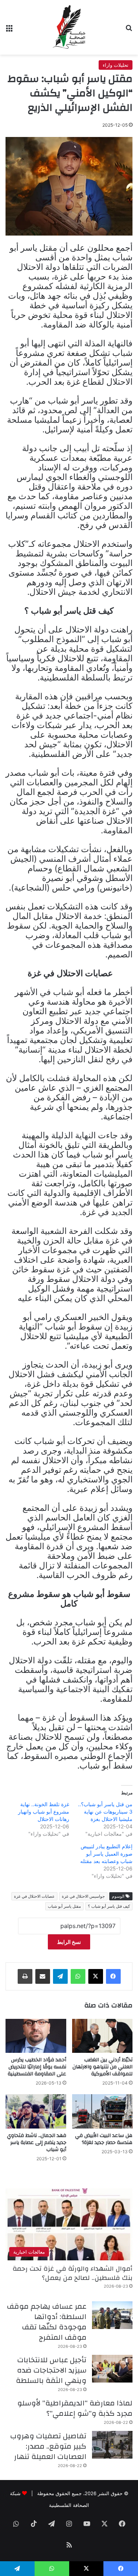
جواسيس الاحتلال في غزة (83, 1896)
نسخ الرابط (69, 1942)
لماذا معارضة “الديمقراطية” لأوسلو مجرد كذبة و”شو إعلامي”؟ (75, 2408)
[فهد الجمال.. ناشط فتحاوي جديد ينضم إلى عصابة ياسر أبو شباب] (36, 2111)
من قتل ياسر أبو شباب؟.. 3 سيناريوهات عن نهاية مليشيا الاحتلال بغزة (105, 1812)
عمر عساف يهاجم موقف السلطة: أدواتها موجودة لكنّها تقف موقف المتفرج (47, 2322)
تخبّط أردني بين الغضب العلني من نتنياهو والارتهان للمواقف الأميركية (102, 2067)
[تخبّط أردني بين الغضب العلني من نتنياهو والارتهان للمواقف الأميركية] (102, 2036)
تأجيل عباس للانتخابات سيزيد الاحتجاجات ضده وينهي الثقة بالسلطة (51, 2370)
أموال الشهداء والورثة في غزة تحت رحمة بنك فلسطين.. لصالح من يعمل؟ (72, 2273)
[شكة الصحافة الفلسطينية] (69, 27)
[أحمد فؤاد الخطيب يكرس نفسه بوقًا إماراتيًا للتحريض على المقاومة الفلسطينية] (36, 2036)
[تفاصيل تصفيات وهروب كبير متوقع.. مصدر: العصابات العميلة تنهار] (112, 2445)
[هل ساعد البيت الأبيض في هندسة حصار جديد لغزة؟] (102, 2111)
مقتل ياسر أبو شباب (64, 1906)
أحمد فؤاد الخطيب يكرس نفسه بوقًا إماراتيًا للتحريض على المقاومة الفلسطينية (37, 2067)
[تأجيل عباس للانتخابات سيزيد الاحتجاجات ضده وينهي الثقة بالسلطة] (112, 2369)
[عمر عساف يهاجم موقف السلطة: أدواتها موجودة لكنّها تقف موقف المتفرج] (112, 2315)
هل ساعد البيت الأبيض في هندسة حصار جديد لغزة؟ (104, 2139)
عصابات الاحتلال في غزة (34, 1896)
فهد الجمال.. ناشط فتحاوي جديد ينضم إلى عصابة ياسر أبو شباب (37, 2143)
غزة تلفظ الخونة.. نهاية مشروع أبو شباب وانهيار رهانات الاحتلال (44, 1812)
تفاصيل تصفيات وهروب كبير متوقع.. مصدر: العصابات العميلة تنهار (48, 2446)
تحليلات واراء (116, 65)
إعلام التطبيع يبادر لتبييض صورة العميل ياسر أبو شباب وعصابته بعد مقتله (106, 1854)
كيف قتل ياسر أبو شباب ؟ (109, 1906)
